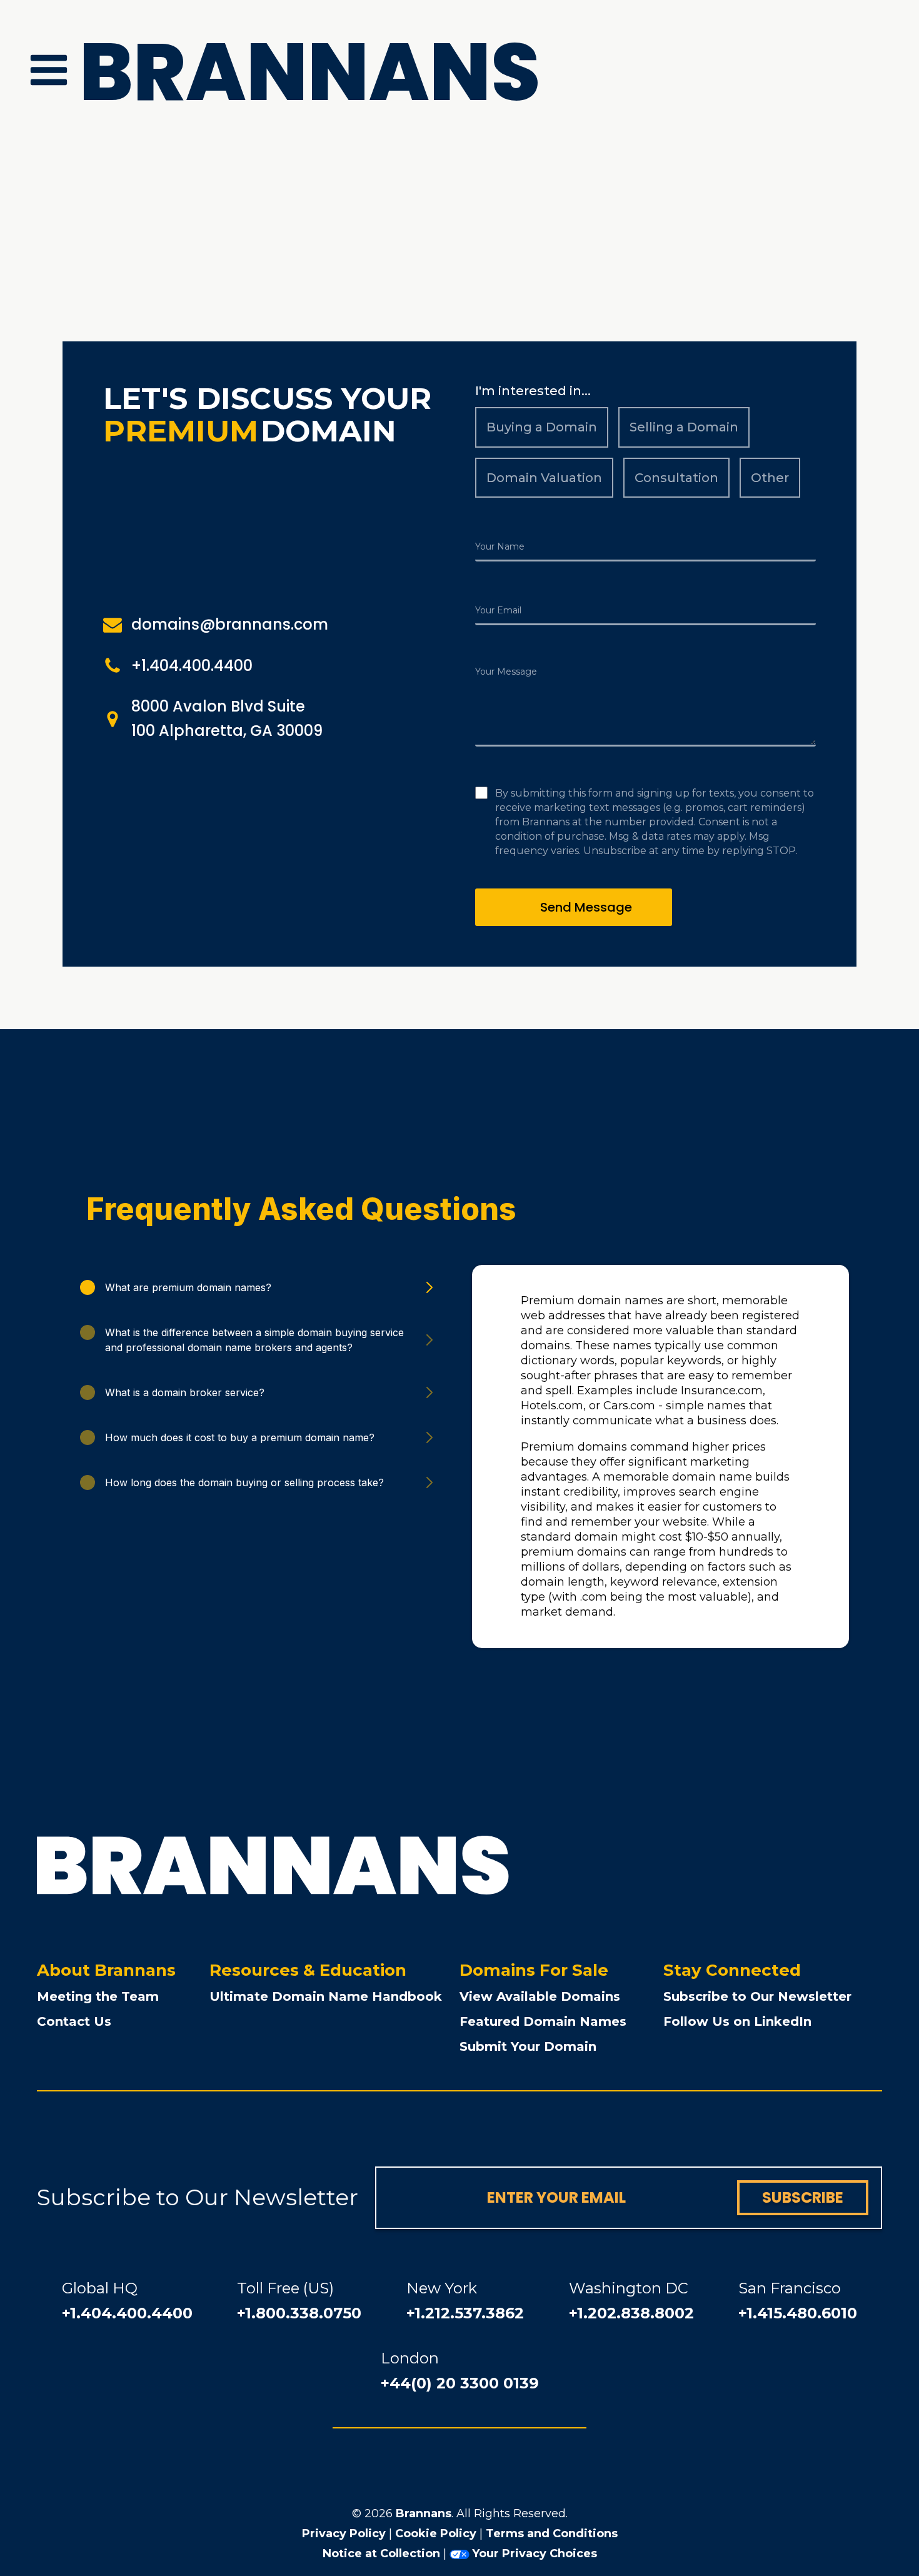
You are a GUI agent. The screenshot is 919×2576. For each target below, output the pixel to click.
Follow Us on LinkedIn (737, 2021)
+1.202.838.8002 (631, 2313)
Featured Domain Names (543, 2021)
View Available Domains (540, 1996)
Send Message (586, 907)
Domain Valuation (544, 478)
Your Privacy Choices (535, 2553)
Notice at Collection (381, 2553)
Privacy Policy (344, 2533)
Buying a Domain (542, 427)
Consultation (676, 478)
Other (770, 478)
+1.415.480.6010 (798, 2313)
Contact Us (74, 2021)
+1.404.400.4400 (127, 2313)
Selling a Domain (684, 427)
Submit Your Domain (528, 2046)
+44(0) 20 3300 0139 (460, 2383)
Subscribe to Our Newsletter (757, 1996)
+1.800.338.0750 (299, 2313)
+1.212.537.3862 (465, 2313)
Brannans (424, 2513)
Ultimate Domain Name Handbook (326, 1996)
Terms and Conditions (552, 2533)
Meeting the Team (98, 1996)
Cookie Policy (436, 2533)
